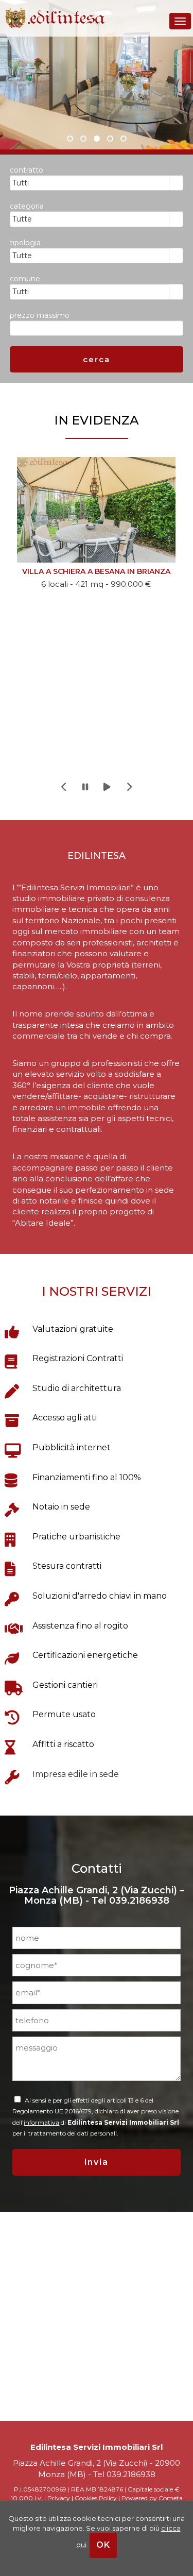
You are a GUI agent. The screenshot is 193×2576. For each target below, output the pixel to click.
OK (103, 2545)
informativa (41, 2122)
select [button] (176, 183)
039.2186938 (139, 1901)
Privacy (59, 2498)
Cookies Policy (96, 2498)
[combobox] (90, 183)
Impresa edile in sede (76, 1774)
